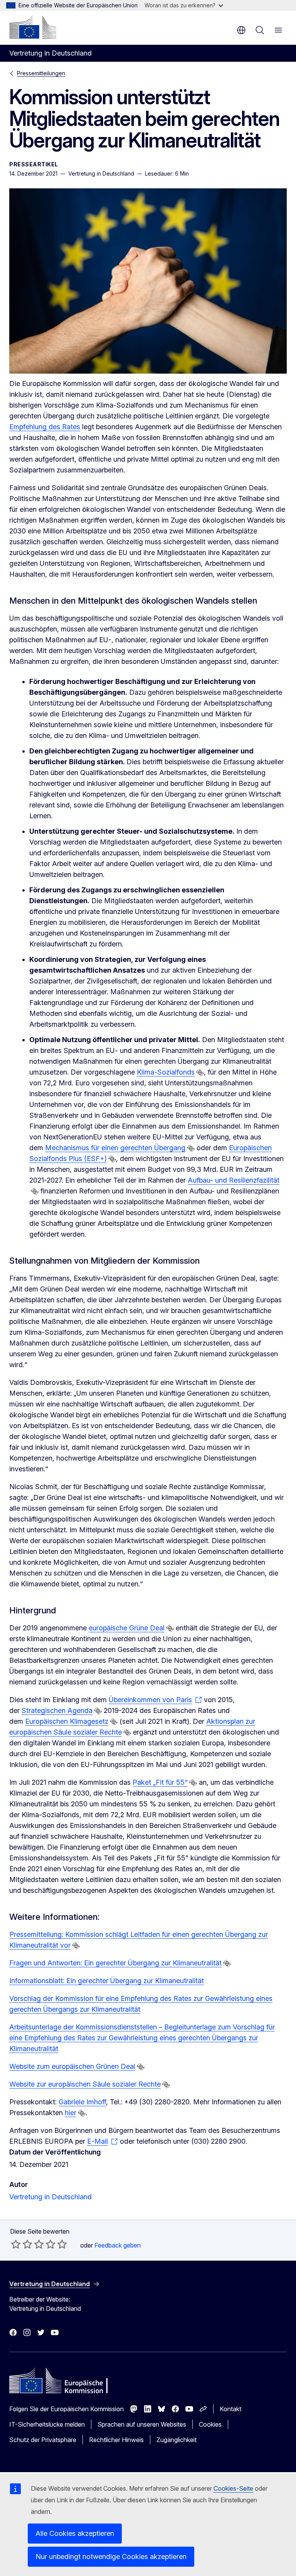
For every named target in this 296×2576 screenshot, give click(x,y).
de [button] (241, 30)
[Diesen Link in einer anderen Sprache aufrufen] (200, 1073)
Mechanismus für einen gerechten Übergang (115, 1148)
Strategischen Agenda (57, 1710)
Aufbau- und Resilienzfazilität (234, 1180)
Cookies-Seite (233, 2488)
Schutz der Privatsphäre (43, 2440)
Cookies (210, 2424)
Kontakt (230, 2409)
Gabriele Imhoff (82, 2102)
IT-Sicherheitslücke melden (47, 2424)
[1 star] (16, 2244)
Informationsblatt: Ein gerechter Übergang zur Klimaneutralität (107, 1981)
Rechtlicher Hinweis (116, 2440)
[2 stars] (22, 2244)
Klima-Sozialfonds (166, 1072)
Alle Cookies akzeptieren (75, 2533)
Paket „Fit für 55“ (160, 1782)
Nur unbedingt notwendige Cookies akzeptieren (111, 2557)
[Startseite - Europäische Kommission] (33, 27)
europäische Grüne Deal (127, 1628)
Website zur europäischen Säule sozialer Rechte (85, 2084)
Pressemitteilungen (41, 73)
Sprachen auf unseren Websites (142, 2424)
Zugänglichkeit (177, 2440)
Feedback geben (118, 2245)
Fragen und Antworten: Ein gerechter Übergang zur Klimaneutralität (115, 1963)
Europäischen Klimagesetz (67, 1721)
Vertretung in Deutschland (50, 2197)
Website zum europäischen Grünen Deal (72, 2066)
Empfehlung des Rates (45, 427)
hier (71, 2113)
